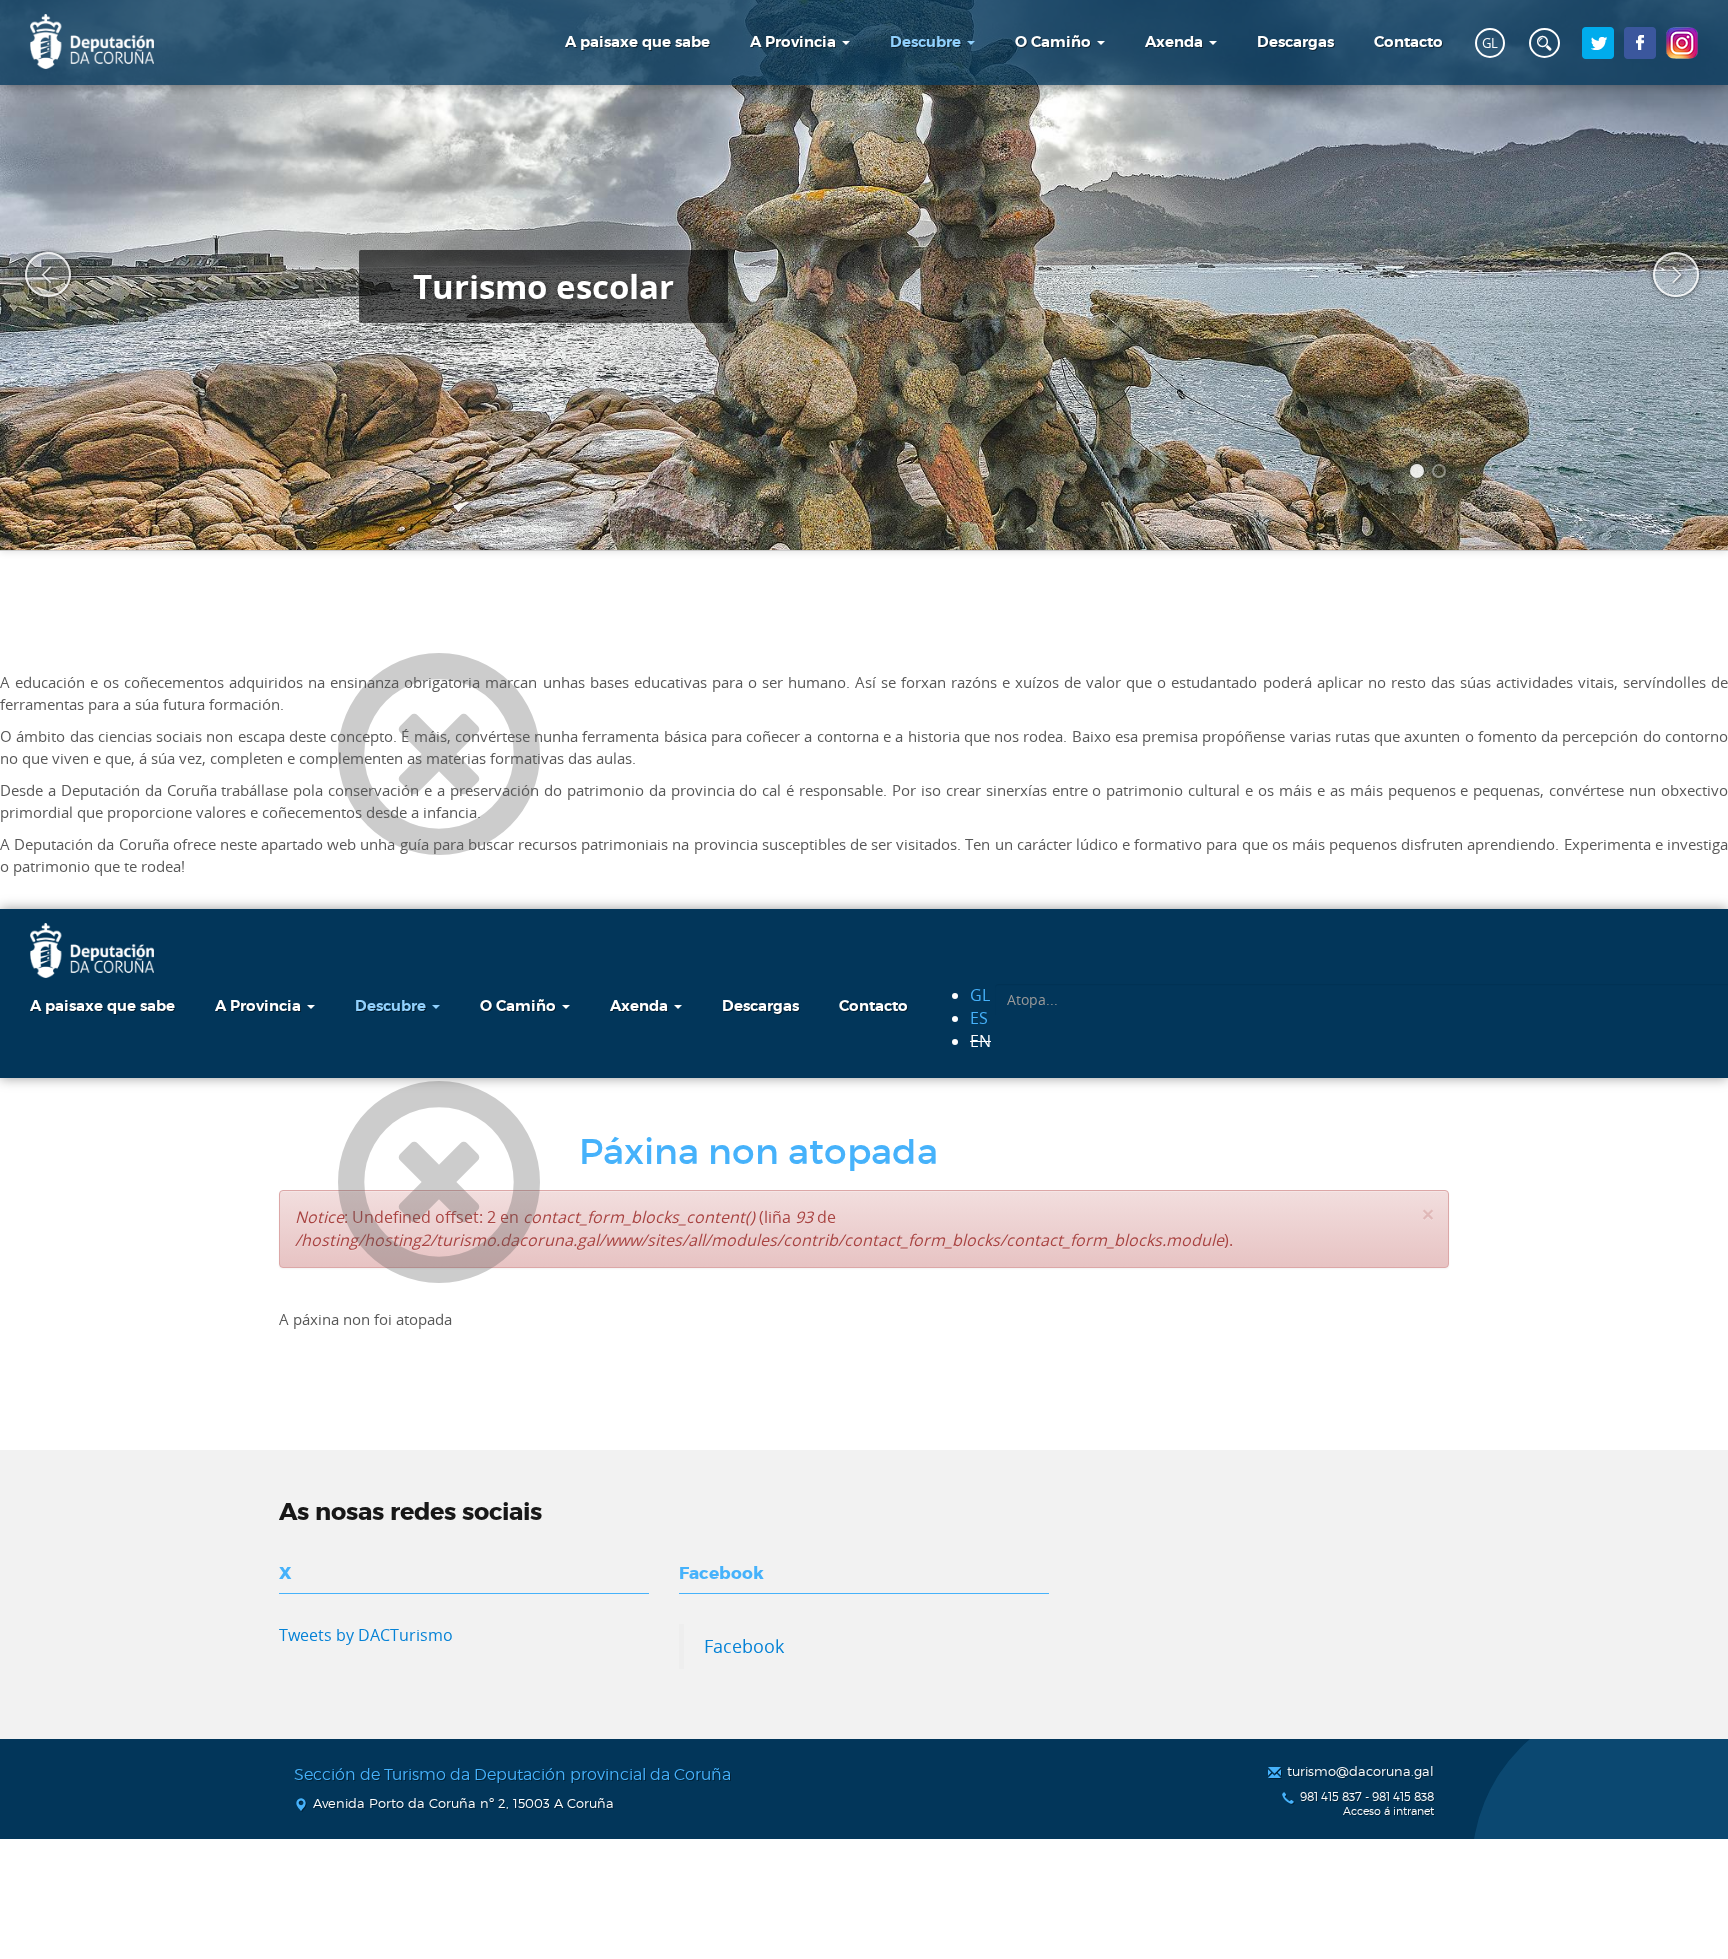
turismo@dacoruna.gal (1360, 1771)
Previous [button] (35, 275)
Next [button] (1663, 275)
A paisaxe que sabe (637, 42)
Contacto (1408, 42)
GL (1490, 43)
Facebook (744, 1646)
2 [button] (1442, 474)
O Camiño (1055, 42)
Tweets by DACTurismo (366, 1635)
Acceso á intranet (1388, 1811)
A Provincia (795, 42)
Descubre (927, 42)
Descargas (1295, 42)
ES (979, 1018)
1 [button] (1420, 474)
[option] (864, 275)
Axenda (1176, 42)
